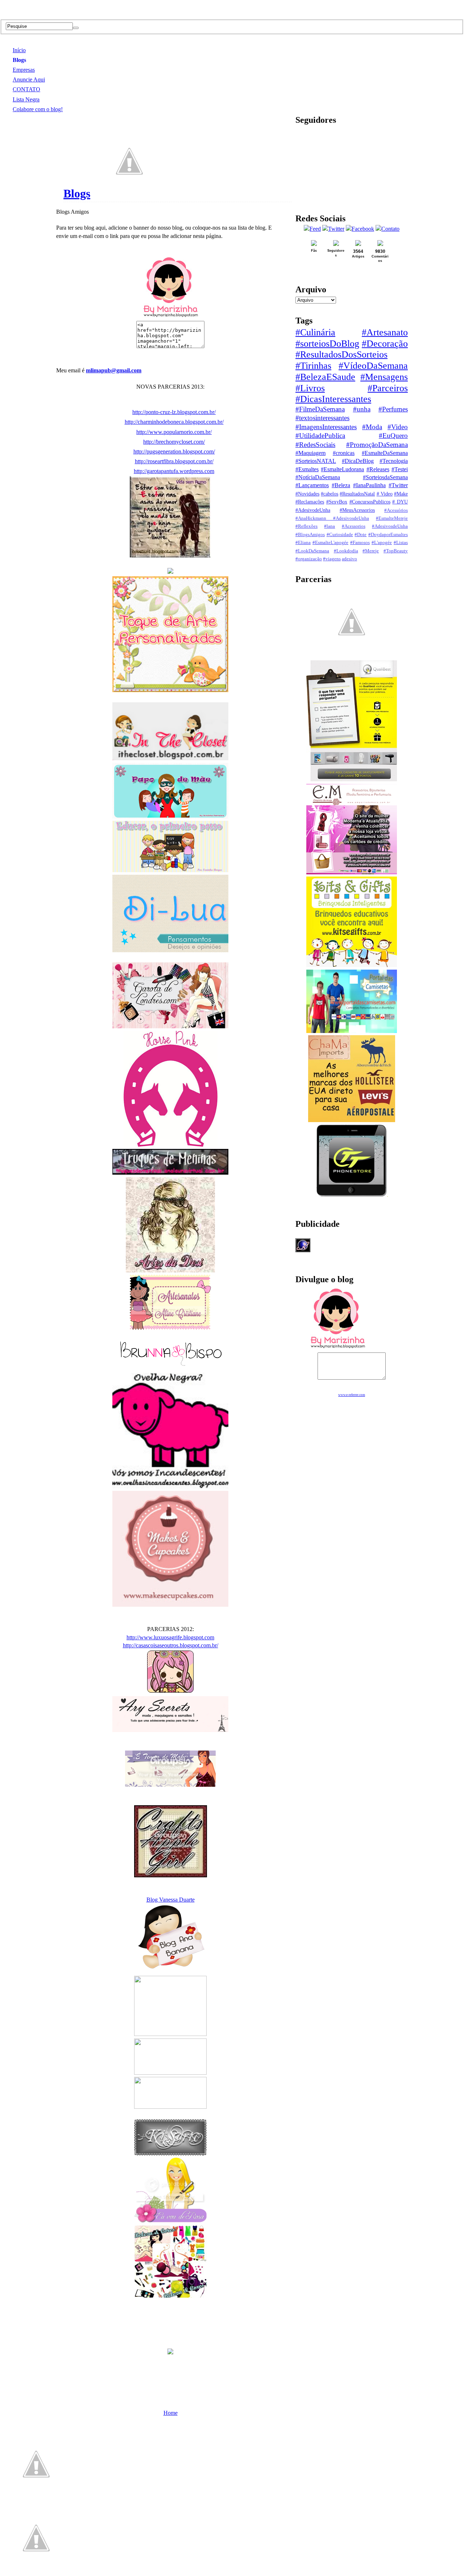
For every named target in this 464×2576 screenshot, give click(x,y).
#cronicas (344, 453)
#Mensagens (384, 377)
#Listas (401, 543)
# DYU (400, 502)
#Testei (400, 469)
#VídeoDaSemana (373, 366)
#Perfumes (393, 409)
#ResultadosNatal (357, 494)
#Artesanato (385, 332)
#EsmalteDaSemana (385, 453)
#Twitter (398, 485)
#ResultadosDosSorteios (341, 354)
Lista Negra (26, 99)
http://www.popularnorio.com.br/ (174, 432)
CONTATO (26, 89)
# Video (385, 494)
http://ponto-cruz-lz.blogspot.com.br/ (174, 412)
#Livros (310, 388)
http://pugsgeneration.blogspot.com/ (174, 451)
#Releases (378, 469)
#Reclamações (310, 502)
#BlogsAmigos (310, 535)
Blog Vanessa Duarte (171, 1900)
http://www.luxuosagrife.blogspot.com (170, 1637)
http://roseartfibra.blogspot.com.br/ (174, 461)
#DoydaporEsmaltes (388, 535)
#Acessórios (396, 510)
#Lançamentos (312, 485)
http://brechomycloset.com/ (174, 442)
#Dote (361, 535)
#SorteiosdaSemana (385, 477)
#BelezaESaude (325, 377)
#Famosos (360, 543)
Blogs (19, 60)
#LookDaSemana (312, 551)
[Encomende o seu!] (36, 2572)
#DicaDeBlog (358, 461)
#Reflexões (306, 526)
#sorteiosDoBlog (327, 344)
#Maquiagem (310, 453)
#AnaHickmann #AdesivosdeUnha (332, 518)
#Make (401, 494)
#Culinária (315, 332)
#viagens (332, 559)
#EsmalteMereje (392, 518)
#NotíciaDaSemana (318, 477)
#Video (398, 427)
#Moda (372, 427)
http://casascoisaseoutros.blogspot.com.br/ (171, 1645)
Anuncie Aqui (29, 80)
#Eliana (303, 543)
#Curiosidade (340, 535)
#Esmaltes (307, 469)
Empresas (24, 70)
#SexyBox (337, 502)
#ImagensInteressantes (326, 427)
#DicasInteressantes (333, 399)
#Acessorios (354, 526)
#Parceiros (388, 388)
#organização (309, 559)
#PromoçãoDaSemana (377, 445)
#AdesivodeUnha (313, 510)
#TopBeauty (396, 551)
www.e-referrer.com (352, 1395)
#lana (330, 526)
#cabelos (330, 494)
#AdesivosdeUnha (390, 526)
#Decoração (385, 344)
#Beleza (341, 485)
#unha (362, 409)
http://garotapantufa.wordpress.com (174, 471)
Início (19, 50)
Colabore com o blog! (38, 109)
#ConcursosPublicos (370, 502)
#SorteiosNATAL (316, 461)
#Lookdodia (346, 551)
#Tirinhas (313, 366)
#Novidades (307, 494)
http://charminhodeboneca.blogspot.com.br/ (174, 422)
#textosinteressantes (322, 418)
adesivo (349, 559)
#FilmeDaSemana (320, 409)
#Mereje (371, 551)
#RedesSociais (315, 445)
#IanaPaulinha (369, 485)
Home (171, 2413)
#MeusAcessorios (357, 510)
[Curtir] (129, 193)
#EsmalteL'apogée (330, 543)
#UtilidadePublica (320, 436)
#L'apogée (382, 543)
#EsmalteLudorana (342, 469)
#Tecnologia (394, 461)
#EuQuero (393, 436)
